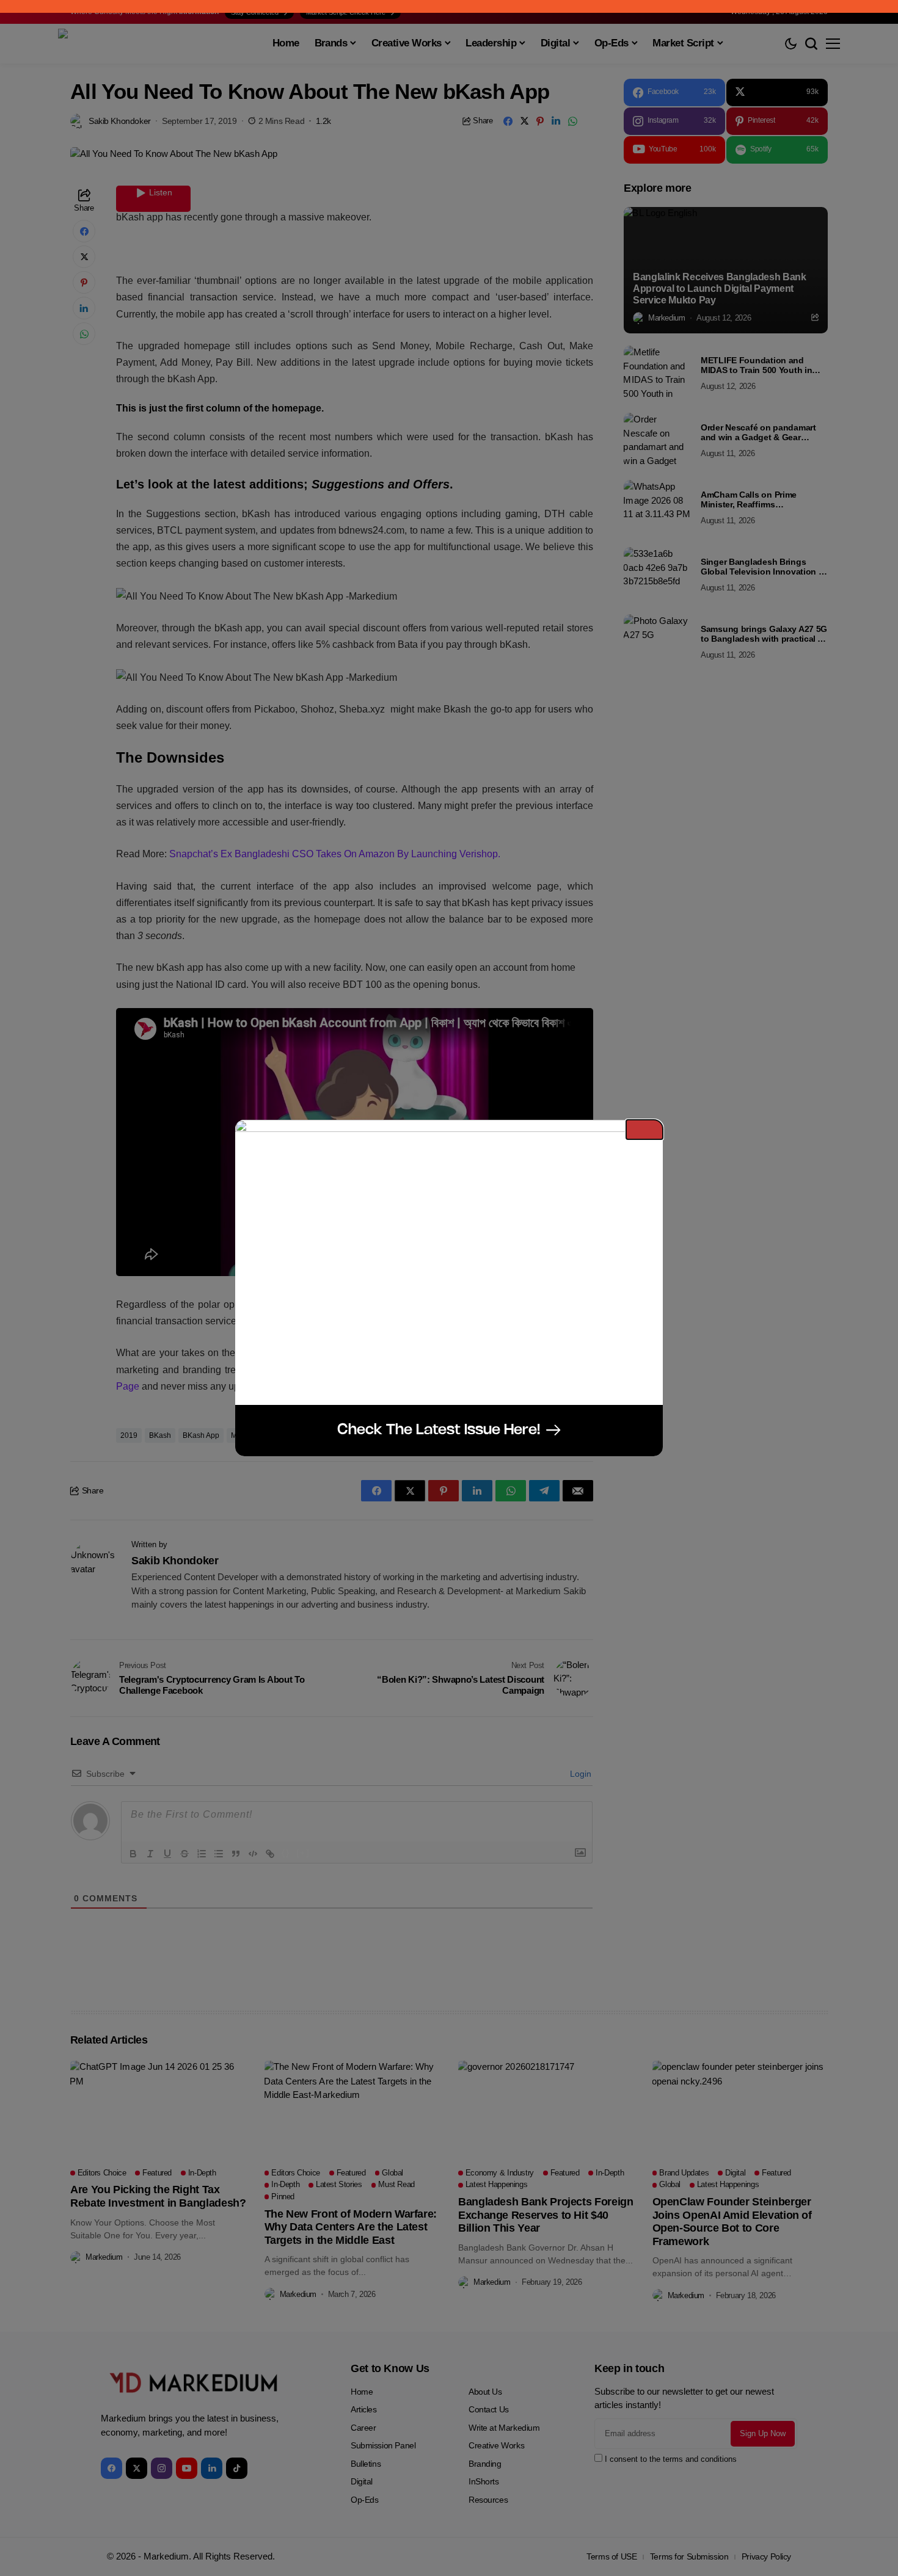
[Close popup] (644, 1130)
